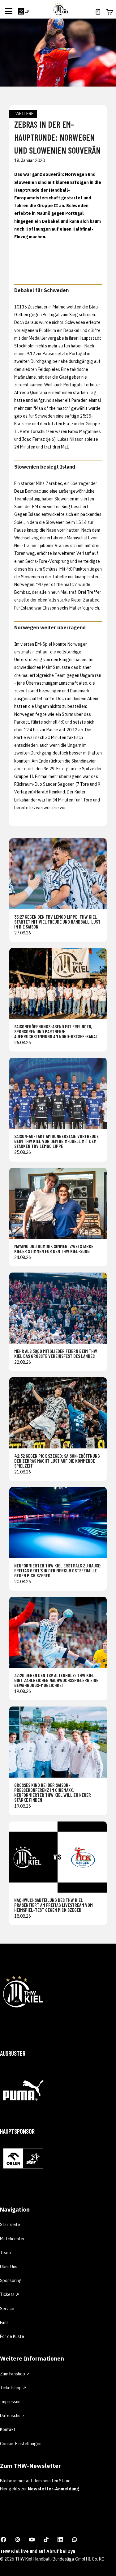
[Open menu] (9, 11)
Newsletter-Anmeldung (53, 2489)
